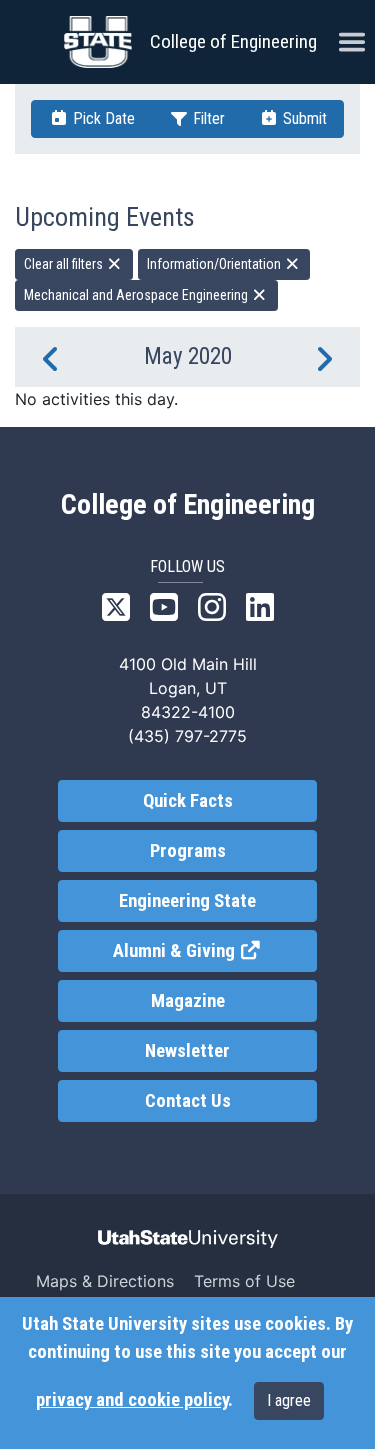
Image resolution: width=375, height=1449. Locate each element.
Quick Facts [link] (188, 801)
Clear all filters (65, 264)
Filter (207, 118)
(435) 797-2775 (187, 736)
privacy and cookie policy (132, 1400)
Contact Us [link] (188, 1101)
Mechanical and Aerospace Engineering (137, 295)
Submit (303, 118)
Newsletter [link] (187, 1051)
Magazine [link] (188, 1001)
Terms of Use (244, 1281)
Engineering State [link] (187, 901)
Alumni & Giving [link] (215, 951)
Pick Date (102, 118)
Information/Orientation (215, 264)
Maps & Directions (105, 1281)
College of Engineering (233, 41)
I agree (289, 1400)
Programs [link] (188, 851)
